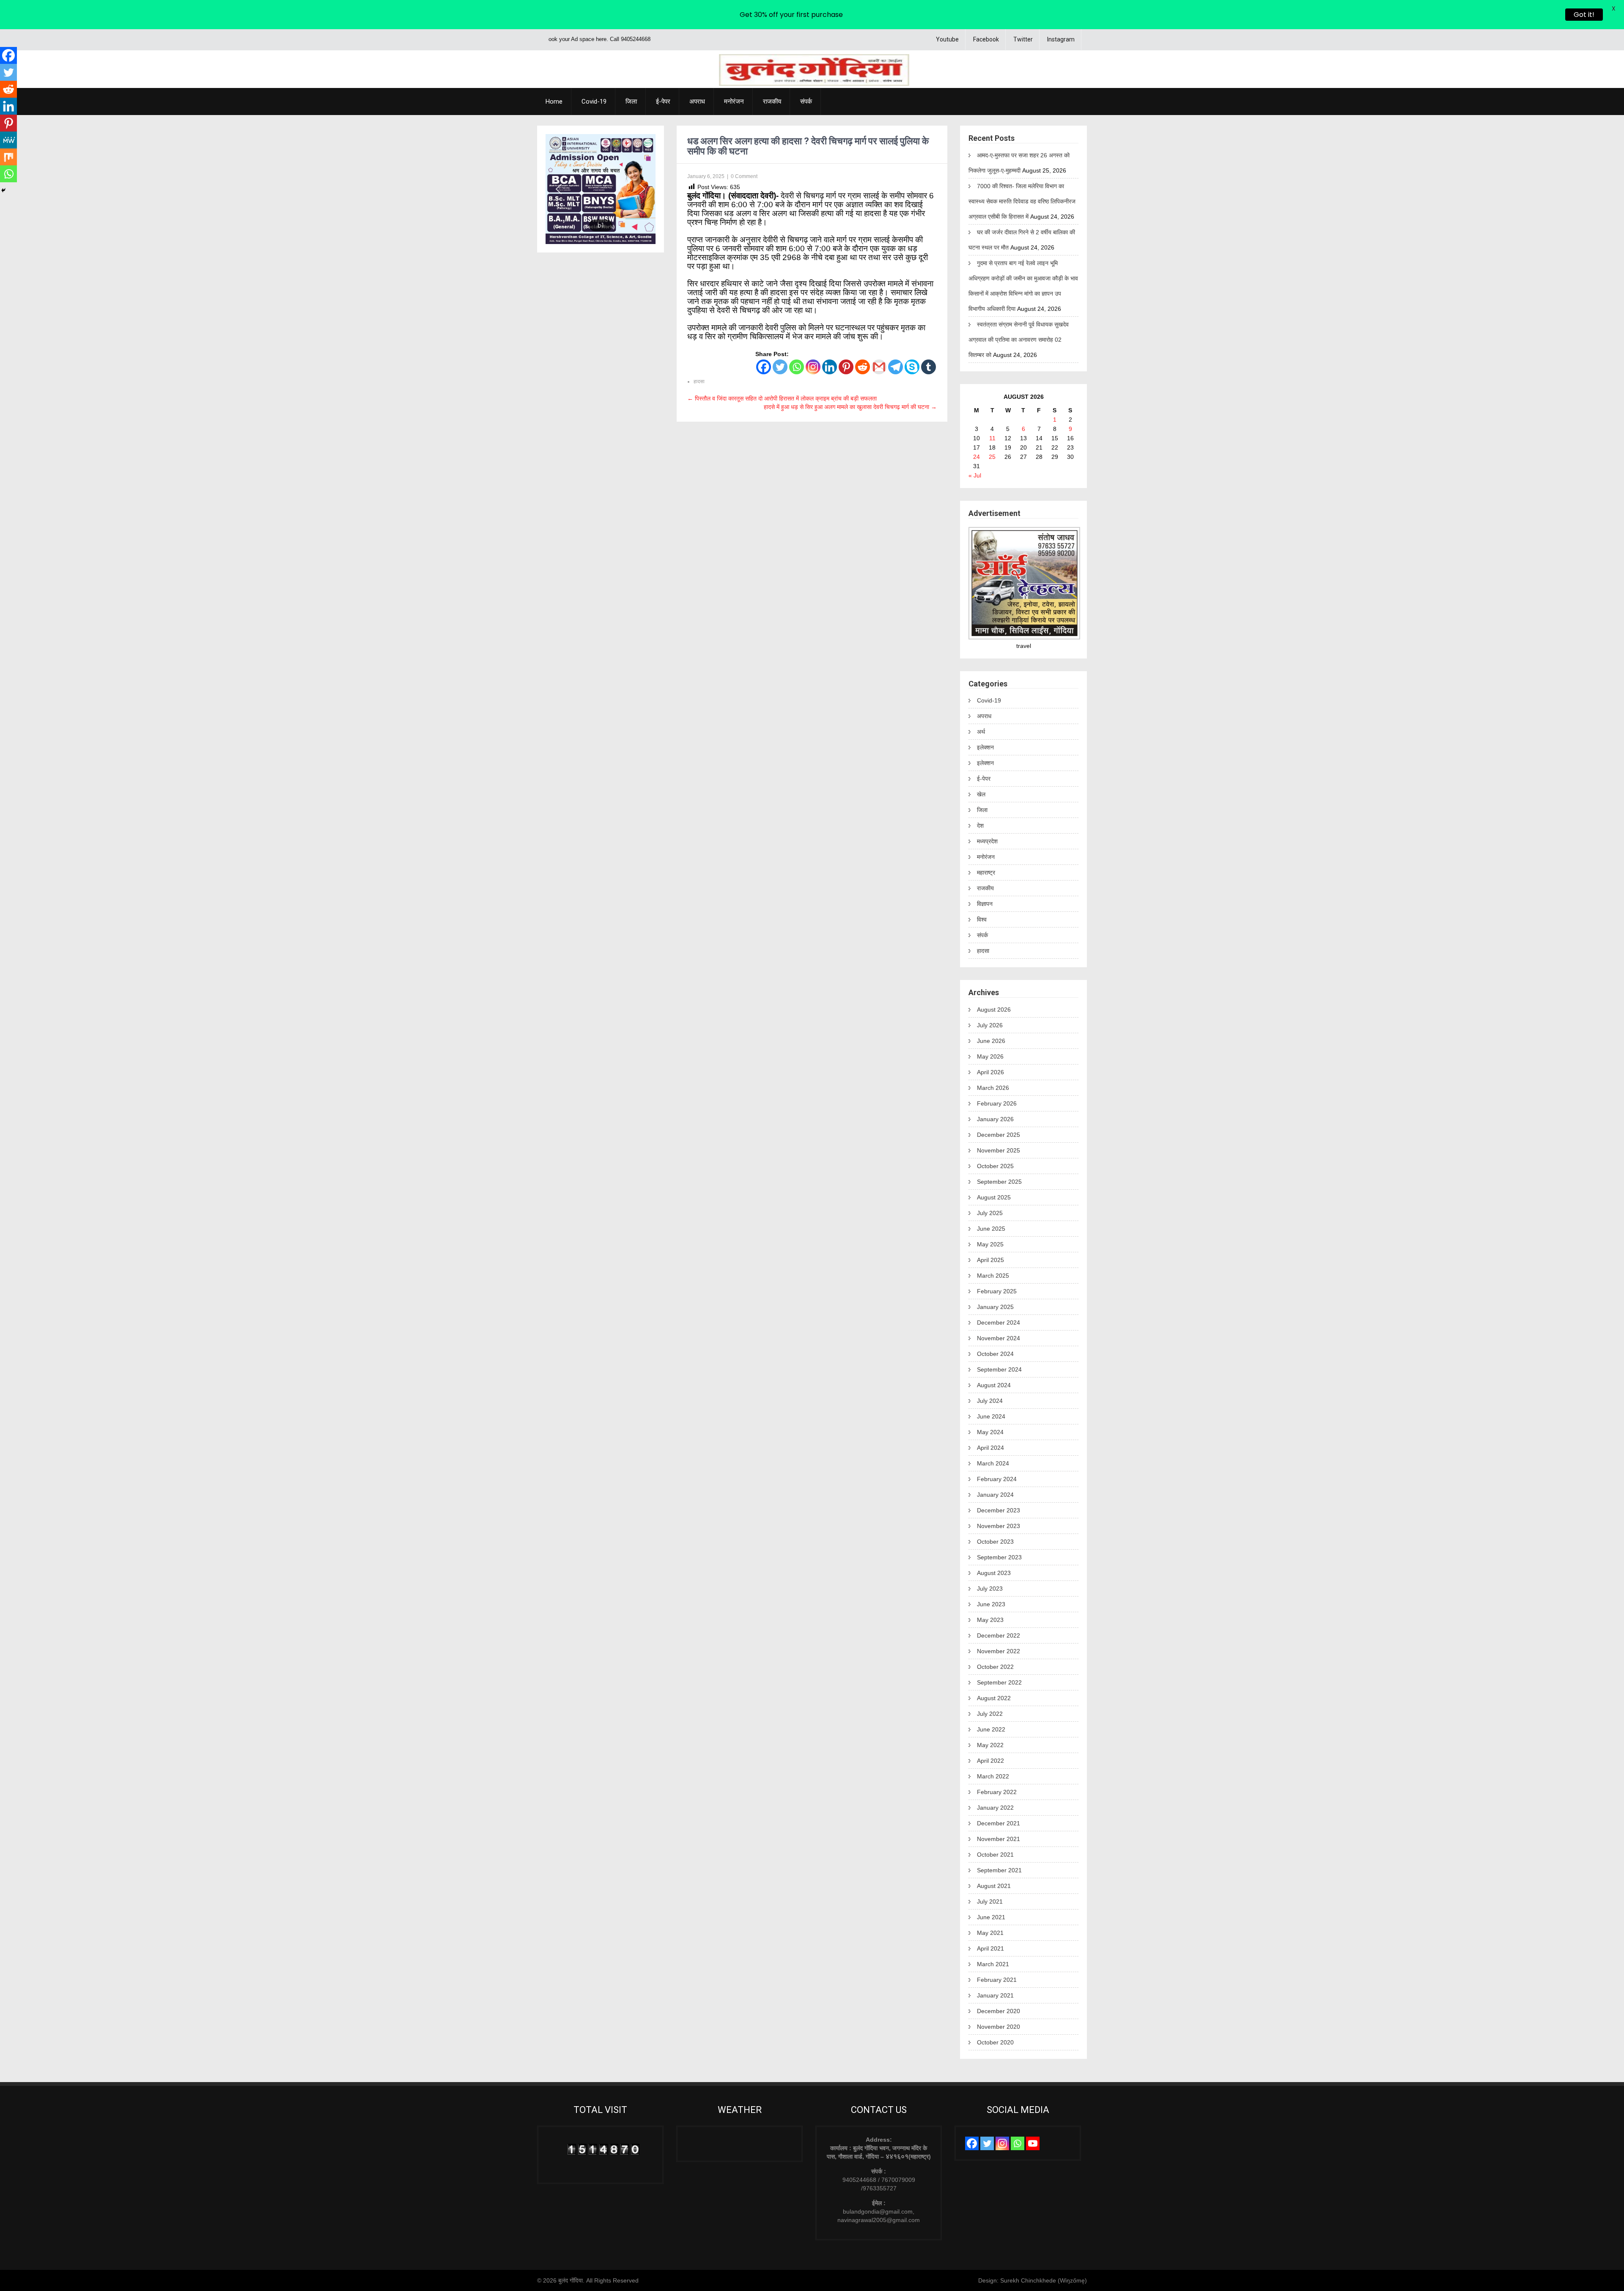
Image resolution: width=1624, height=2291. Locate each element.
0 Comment (744, 176)
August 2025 (994, 1197)
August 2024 (994, 1385)
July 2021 (990, 1901)
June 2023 (991, 1604)
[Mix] (8, 157)
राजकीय (772, 102)
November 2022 (999, 1651)
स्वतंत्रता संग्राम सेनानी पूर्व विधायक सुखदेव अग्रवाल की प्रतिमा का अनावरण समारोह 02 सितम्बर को (1019, 340)
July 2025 (990, 1213)
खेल (981, 794)
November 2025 (999, 1150)
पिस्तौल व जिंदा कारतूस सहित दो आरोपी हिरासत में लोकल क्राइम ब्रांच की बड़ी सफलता (782, 398)
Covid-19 (594, 102)
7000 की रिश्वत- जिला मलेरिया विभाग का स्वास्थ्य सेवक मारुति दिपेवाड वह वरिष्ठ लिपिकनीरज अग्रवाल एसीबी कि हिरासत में (1022, 201)
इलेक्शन (985, 747)
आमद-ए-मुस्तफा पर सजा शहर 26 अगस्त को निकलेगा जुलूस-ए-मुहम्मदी (1019, 163)
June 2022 (991, 1729)
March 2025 (993, 1276)
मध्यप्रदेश (987, 841)
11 (992, 438)
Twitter (1023, 39)
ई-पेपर (663, 102)
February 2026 (997, 1103)
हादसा (699, 381)
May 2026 (990, 1056)
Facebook (986, 39)
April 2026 (990, 1072)
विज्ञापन (985, 904)
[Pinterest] (846, 367)
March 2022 (993, 1776)
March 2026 (993, 1088)
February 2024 (997, 1479)
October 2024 (995, 1354)
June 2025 (991, 1229)
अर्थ (981, 732)
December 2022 (999, 1635)
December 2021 (999, 1823)
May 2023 (990, 1620)
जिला (631, 102)
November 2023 (999, 1526)
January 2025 (995, 1307)
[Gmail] (879, 367)
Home (554, 102)
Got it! (1584, 15)
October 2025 (995, 1166)
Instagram (1061, 39)
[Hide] (3, 190)
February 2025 (997, 1291)
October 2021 (995, 1855)
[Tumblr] (929, 367)
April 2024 (990, 1448)
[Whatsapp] (797, 367)
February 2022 (997, 1792)
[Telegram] (896, 367)
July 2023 (990, 1589)
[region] (601, 189)
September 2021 (999, 1870)
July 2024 (990, 1401)
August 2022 (994, 1698)
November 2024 (999, 1338)
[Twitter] (780, 367)
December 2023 (999, 1510)
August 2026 (994, 1010)
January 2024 (995, 1495)
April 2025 (990, 1260)
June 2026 (991, 1041)
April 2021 (990, 1948)
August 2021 (994, 1886)
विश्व (982, 919)
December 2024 (999, 1322)
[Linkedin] (830, 367)
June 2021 (991, 1917)
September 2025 (999, 1182)
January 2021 (995, 1995)
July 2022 (990, 1714)
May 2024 (990, 1432)
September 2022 (999, 1682)
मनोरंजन (734, 102)
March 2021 (993, 1964)
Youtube (947, 39)
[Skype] (912, 367)
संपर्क (806, 102)
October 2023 (995, 1542)
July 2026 (990, 1025)
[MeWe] (8, 140)
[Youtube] (1033, 2143)
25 (992, 457)
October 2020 (995, 2042)
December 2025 (999, 1135)
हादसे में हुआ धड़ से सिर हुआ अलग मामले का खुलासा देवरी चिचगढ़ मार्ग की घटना (850, 407)
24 (977, 457)
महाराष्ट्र (986, 873)
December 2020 (999, 2011)
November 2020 (999, 2027)
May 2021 (990, 1933)
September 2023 (999, 1557)
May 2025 (990, 1244)
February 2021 (997, 1980)
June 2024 (991, 1416)
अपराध (697, 102)
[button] (559, 189)
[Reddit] (863, 367)
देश (980, 826)
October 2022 (995, 1667)
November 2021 (999, 1839)
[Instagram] (813, 367)
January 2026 (995, 1119)
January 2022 (995, 1808)
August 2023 (994, 1573)
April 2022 (990, 1761)
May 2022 (990, 1745)
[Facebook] (764, 367)
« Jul (975, 475)
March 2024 (993, 1463)
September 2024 (999, 1369)
